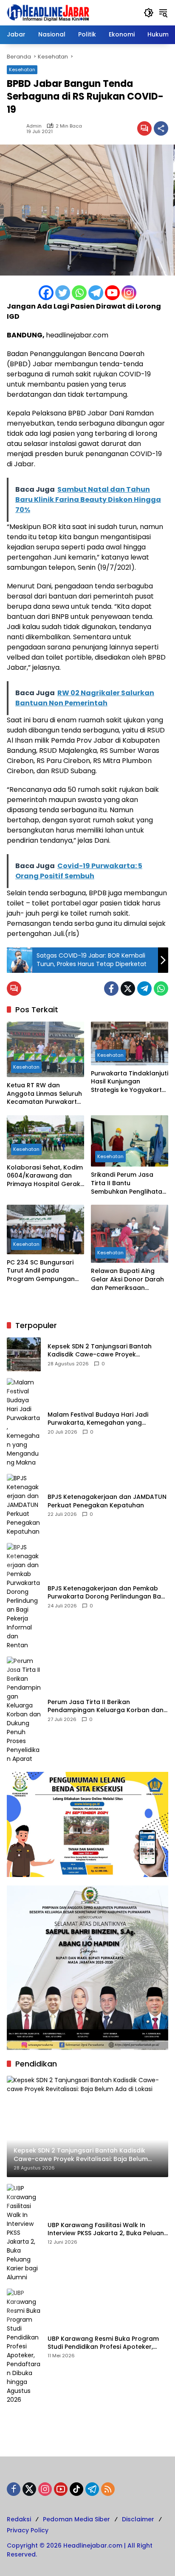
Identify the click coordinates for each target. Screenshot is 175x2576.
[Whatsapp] (79, 293)
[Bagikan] (161, 128)
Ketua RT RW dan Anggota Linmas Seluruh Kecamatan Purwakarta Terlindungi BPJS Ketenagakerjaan (44, 1094)
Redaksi (19, 2519)
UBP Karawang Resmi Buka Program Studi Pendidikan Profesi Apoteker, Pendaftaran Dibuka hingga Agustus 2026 (104, 2343)
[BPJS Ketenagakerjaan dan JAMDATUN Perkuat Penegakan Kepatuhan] (24, 1505)
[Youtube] (112, 293)
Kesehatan (22, 70)
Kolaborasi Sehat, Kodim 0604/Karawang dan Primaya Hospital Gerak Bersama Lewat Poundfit (45, 1176)
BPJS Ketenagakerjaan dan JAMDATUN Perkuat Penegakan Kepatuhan (107, 1501)
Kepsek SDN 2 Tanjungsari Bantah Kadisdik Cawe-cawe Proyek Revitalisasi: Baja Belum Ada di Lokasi (105, 1351)
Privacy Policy (28, 2530)
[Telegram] (96, 293)
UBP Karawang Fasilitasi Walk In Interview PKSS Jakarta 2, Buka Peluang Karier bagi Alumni (108, 2229)
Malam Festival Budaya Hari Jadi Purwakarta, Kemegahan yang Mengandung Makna (98, 1419)
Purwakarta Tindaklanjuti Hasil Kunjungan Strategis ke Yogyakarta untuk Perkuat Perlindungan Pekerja (130, 1082)
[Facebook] (46, 293)
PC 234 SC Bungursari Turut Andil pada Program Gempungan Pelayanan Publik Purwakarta (41, 1271)
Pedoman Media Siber (76, 2519)
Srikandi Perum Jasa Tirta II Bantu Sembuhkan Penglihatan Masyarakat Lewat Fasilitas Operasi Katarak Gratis (128, 1183)
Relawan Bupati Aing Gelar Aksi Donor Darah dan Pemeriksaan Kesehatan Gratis (127, 1280)
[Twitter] (63, 293)
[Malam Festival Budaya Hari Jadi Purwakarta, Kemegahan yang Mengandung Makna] (24, 1423)
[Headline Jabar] (48, 12)
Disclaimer (138, 2519)
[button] (149, 13)
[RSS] (108, 2489)
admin (34, 126)
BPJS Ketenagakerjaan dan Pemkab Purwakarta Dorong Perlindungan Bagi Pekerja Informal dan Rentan (107, 1593)
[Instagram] (129, 293)
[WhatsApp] (161, 989)
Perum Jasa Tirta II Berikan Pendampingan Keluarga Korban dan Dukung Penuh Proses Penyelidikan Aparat (106, 1706)
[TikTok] (76, 2489)
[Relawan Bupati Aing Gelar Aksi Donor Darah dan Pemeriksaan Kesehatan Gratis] (130, 1234)
